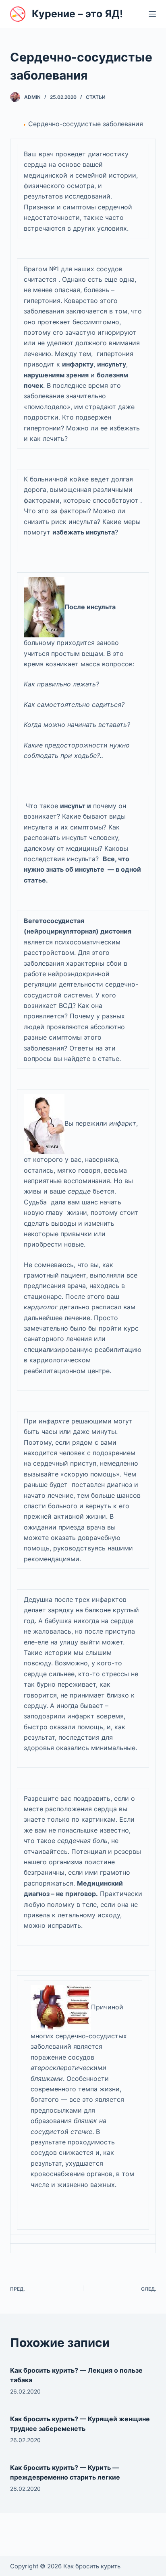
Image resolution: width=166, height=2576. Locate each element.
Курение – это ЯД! (77, 14)
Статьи (96, 97)
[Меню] (152, 14)
